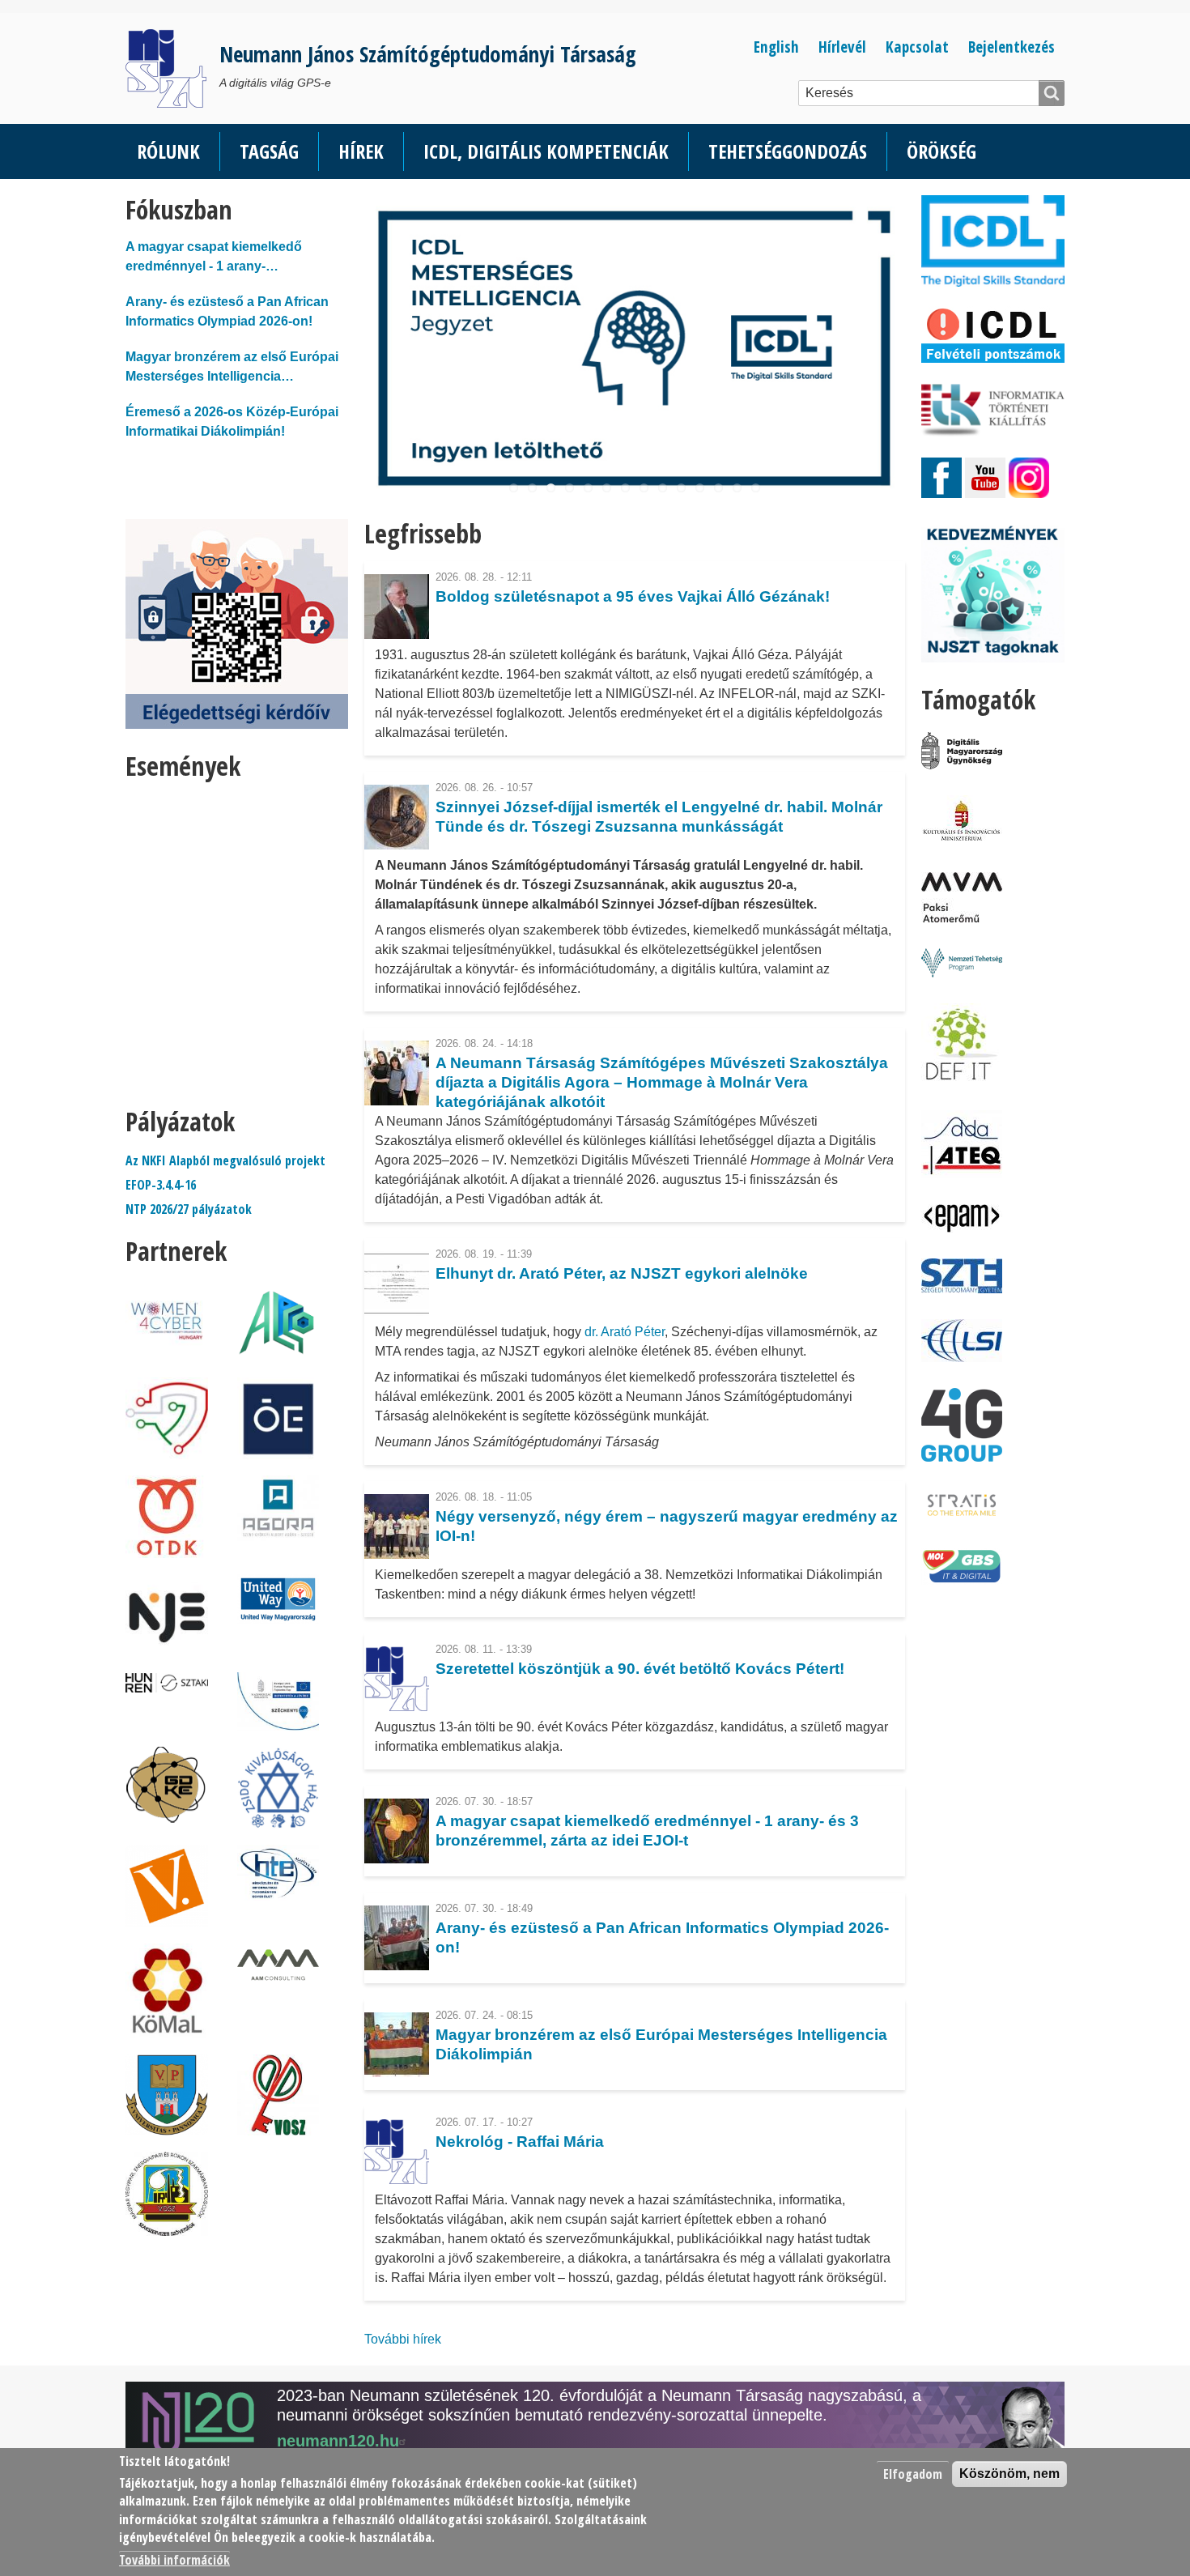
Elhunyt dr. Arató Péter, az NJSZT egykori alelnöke (622, 1273)
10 (681, 488)
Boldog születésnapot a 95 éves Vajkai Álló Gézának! (633, 596)
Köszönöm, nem (1009, 2474)
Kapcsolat (917, 47)
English (776, 47)
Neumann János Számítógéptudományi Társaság (428, 54)
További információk (174, 2560)
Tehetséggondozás (788, 151)
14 (756, 488)
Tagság (269, 151)
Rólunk (168, 151)
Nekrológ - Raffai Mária (520, 2142)
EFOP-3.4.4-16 (161, 1185)
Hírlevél (842, 47)
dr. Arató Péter (625, 1332)
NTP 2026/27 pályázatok (189, 1209)
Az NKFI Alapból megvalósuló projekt (225, 1160)
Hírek (361, 151)
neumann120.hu (338, 2441)
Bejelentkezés (1011, 47)
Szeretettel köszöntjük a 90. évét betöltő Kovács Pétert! (640, 1669)
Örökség (941, 151)
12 (718, 488)
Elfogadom (913, 2474)
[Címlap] (172, 68)
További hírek (403, 2339)
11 (700, 488)
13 (737, 488)
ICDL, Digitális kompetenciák (546, 151)
